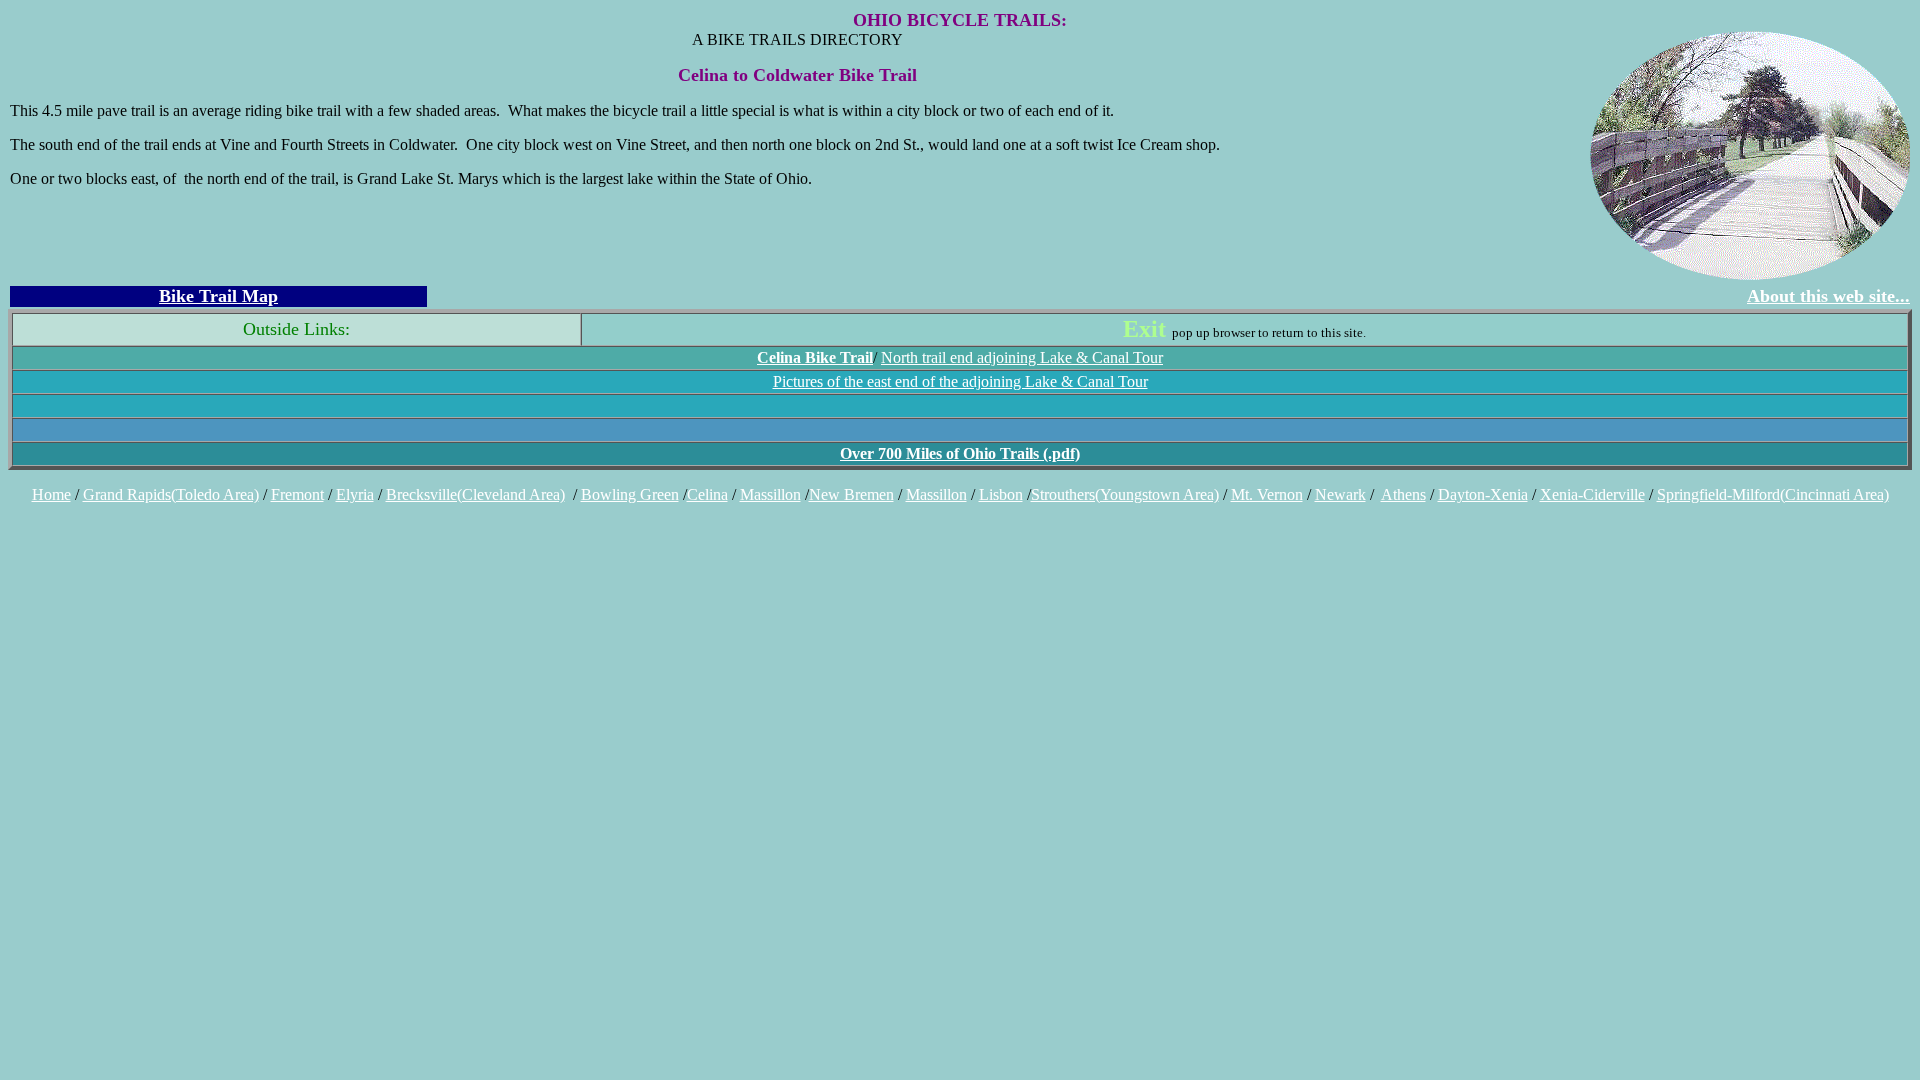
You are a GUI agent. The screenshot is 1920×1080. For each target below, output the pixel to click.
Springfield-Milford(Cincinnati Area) (1773, 494)
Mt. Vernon (1267, 494)
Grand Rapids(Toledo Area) (171, 494)
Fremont (297, 494)
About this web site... (1828, 296)
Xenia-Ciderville (1592, 494)
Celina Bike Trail (815, 357)
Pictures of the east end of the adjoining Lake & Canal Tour (960, 381)
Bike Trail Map (218, 296)
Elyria (355, 494)
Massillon (770, 494)
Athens (1403, 494)
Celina (707, 494)
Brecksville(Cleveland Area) (475, 494)
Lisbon (1001, 494)
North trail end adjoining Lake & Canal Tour (1022, 357)
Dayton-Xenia (1483, 494)
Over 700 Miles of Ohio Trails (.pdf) (960, 453)
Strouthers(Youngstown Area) (1125, 494)
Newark (1340, 494)
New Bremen (851, 494)
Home (51, 494)
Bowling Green (630, 494)
